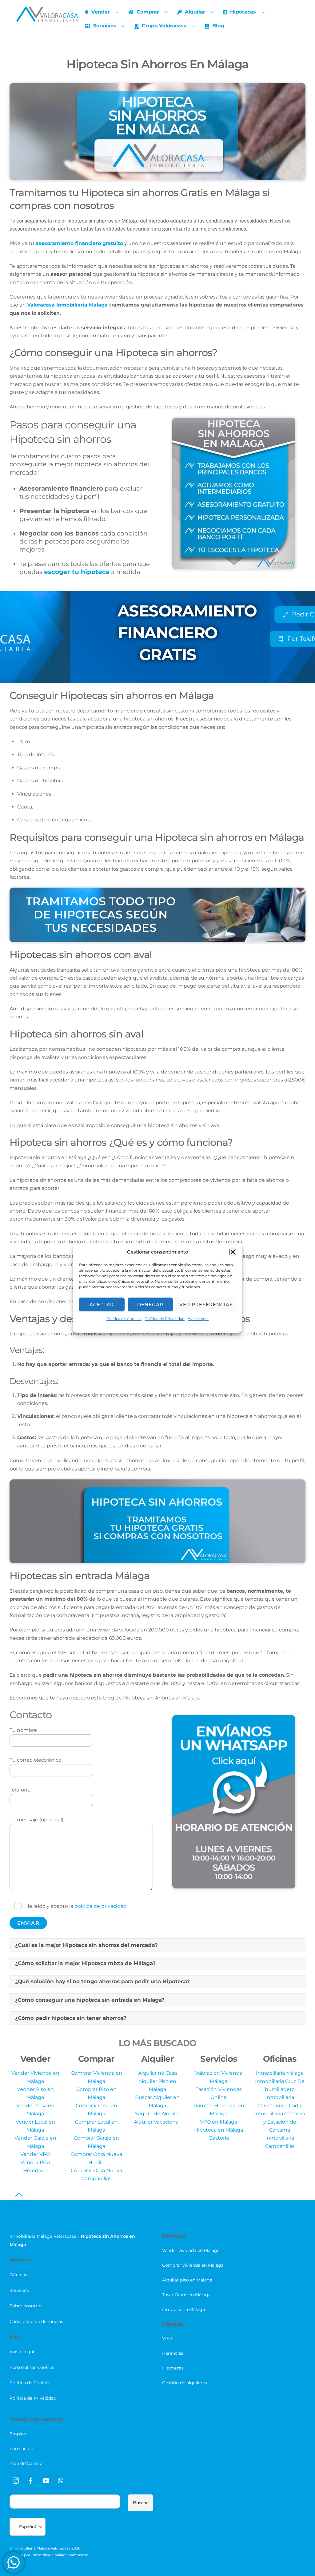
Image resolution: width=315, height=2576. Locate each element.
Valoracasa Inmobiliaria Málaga (67, 305)
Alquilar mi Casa (157, 2073)
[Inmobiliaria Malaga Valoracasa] (47, 19)
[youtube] (46, 2480)
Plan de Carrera (26, 2463)
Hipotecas (242, 12)
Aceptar (102, 1304)
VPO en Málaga (219, 2122)
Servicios (104, 26)
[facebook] (31, 2480)
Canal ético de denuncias (36, 2321)
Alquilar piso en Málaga (187, 2280)
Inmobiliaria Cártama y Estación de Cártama (280, 2122)
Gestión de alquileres (185, 2383)
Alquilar (194, 12)
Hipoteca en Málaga (219, 2130)
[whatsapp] (61, 2480)
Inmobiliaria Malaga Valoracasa (42, 2548)
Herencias (173, 2353)
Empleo (18, 2434)
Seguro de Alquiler (157, 2114)
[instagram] (16, 2480)
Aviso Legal (198, 1319)
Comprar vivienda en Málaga (193, 2265)
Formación (21, 2449)
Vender (100, 12)
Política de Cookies (124, 1319)
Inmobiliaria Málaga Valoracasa (43, 2236)
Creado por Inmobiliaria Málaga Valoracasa (49, 2555)
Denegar (150, 1304)
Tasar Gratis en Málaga (186, 2295)
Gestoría (219, 2138)
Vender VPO (35, 2154)
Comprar (147, 12)
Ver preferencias (206, 1304)
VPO (167, 2338)
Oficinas (18, 2275)
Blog (217, 26)
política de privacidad (101, 1906)
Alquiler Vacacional (157, 2122)
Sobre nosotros (26, 2306)
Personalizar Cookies (32, 2367)
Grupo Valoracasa (163, 26)
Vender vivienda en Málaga (191, 2250)
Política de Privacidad (165, 1319)
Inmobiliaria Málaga (280, 2073)
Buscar (140, 2503)
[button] (233, 1252)
